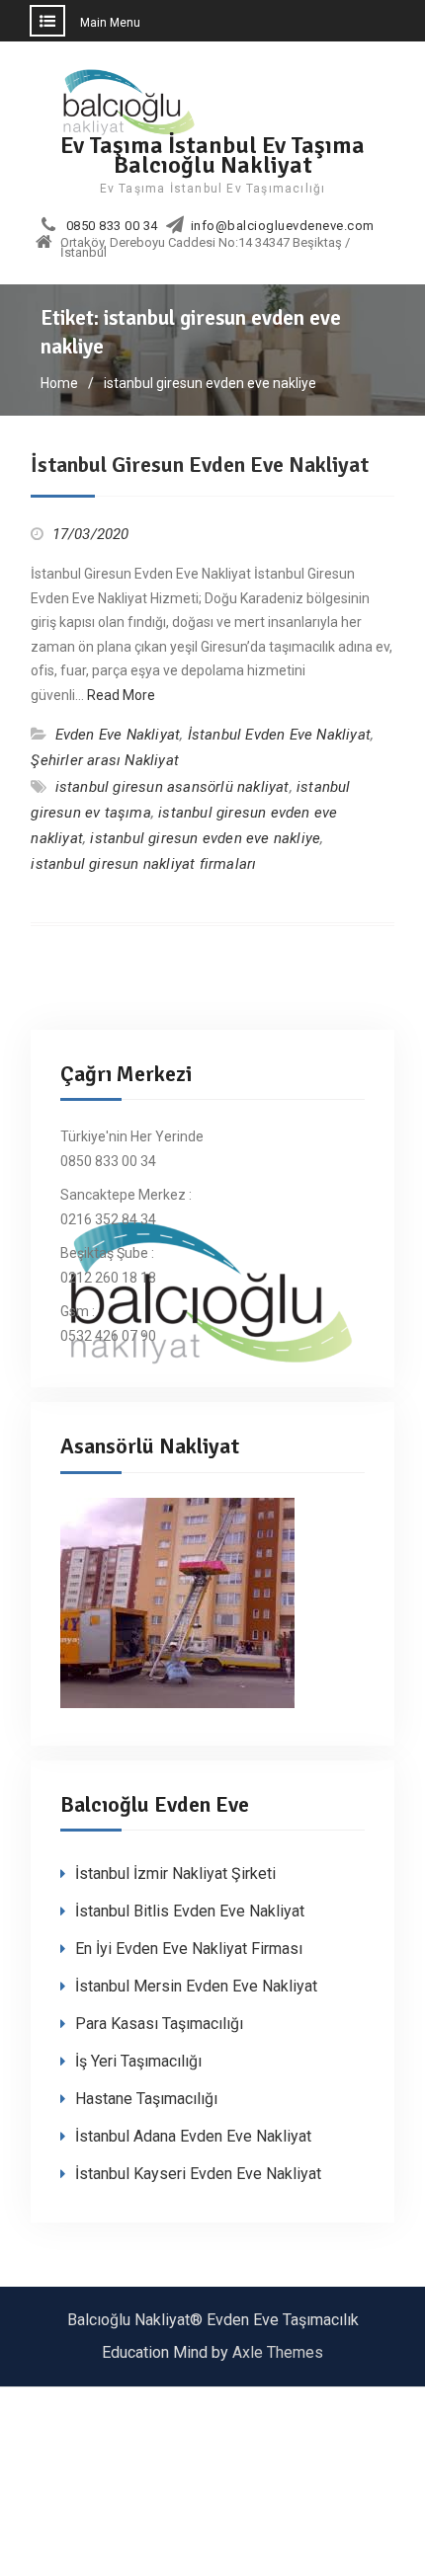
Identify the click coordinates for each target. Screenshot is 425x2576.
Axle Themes (278, 2352)
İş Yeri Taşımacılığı (138, 2061)
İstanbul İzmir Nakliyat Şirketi (175, 1873)
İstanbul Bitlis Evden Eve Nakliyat (190, 1911)
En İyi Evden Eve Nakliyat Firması (189, 1949)
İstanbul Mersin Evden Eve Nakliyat (196, 1986)
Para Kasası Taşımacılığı (159, 2024)
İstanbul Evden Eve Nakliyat (279, 735)
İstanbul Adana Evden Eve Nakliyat (193, 2136)
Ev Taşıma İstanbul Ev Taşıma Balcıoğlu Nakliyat (212, 155)
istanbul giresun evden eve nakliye (205, 838)
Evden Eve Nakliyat (118, 735)
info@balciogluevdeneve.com (283, 226)
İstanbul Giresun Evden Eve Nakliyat (200, 465)
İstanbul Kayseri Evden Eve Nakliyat (198, 2174)
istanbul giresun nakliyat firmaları (143, 864)
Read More (121, 695)
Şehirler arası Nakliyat (105, 760)
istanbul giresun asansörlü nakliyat (172, 787)
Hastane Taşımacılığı (146, 2099)
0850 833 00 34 (112, 226)
